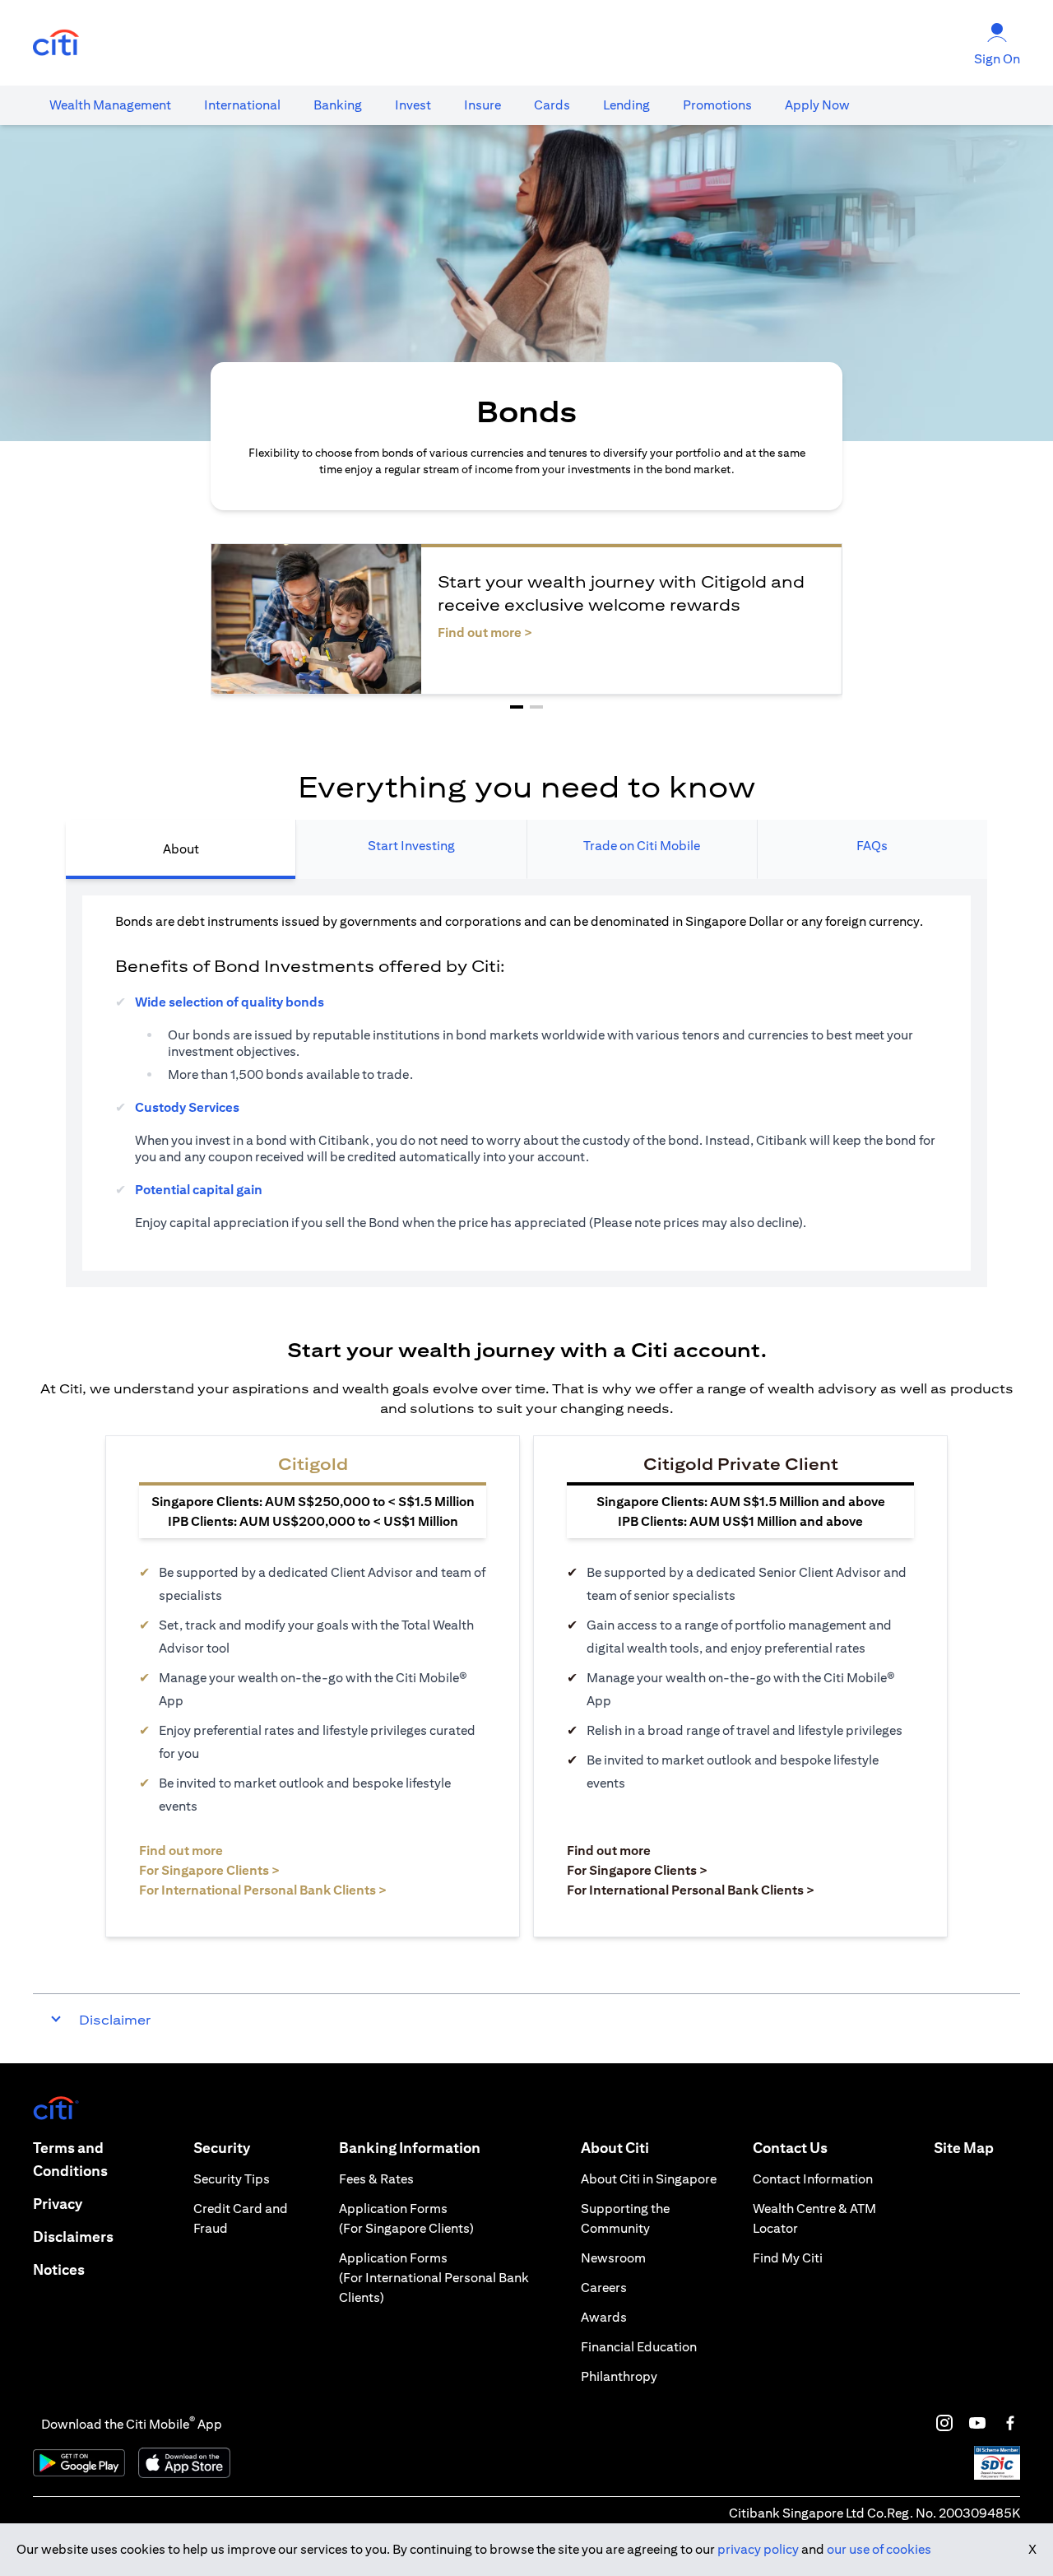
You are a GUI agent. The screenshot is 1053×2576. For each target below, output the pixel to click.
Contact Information (813, 2179)
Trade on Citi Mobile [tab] (642, 846)
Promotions (717, 105)
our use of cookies (879, 2549)
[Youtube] (977, 2423)
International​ (242, 105)
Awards (604, 2317)
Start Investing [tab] (411, 846)
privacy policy (758, 2549)
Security (222, 2148)
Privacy (58, 2204)
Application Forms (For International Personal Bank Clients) (434, 2278)
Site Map (964, 2148)
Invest (413, 105)
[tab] (110, 105)
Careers (604, 2288)
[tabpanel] (526, 1083)
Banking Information (410, 2148)
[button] (517, 707)
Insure (482, 105)
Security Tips (232, 2179)
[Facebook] (1010, 2423)
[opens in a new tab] (56, 43)
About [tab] (181, 849)
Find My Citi (788, 2258)
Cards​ (552, 105)
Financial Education (639, 2347)
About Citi (615, 2148)
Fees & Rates (376, 2179)
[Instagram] (944, 2423)
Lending (626, 105)
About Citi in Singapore (649, 2179)
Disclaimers (73, 2237)
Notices (59, 2269)
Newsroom (613, 2258)
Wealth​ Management (110, 105)
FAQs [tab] (872, 846)
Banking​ (338, 105)
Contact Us (790, 2148)
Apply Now (817, 105)
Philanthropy (619, 2376)
